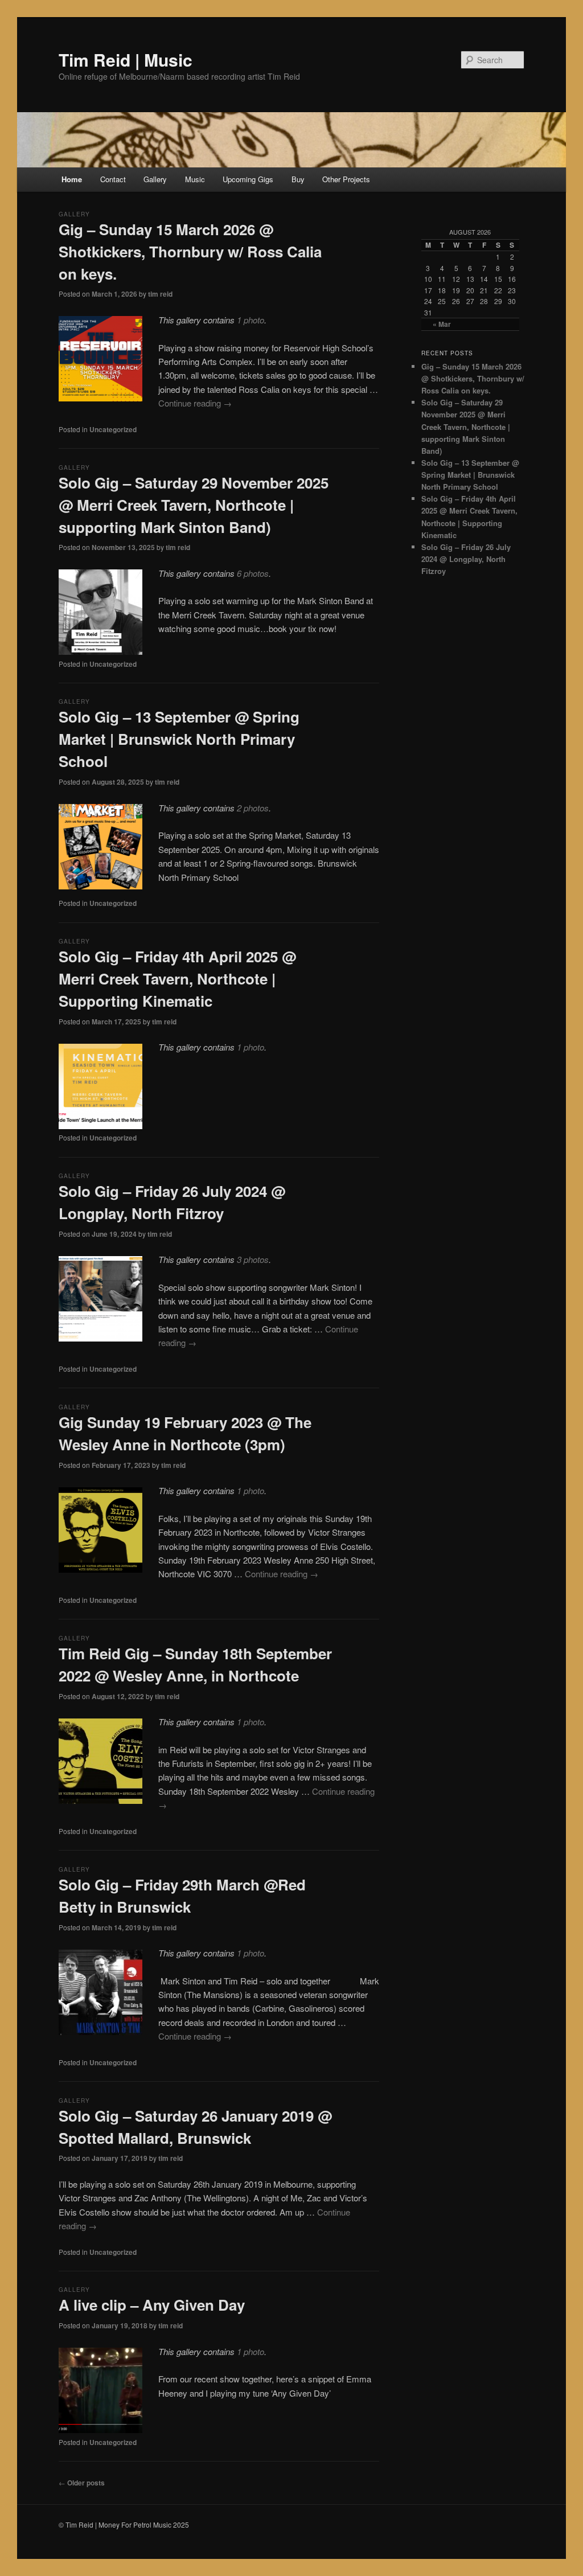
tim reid (160, 294)
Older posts (82, 2483)
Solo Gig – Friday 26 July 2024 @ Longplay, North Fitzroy (466, 559)
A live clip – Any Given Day (152, 2305)
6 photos (253, 573)
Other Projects (346, 179)
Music (195, 179)
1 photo (251, 320)
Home (72, 179)
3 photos (253, 1259)
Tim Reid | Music (126, 60)
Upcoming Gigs (248, 179)
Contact (113, 179)
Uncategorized (113, 429)
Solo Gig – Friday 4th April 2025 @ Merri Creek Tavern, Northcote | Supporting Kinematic (177, 979)
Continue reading (195, 403)
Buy (298, 179)
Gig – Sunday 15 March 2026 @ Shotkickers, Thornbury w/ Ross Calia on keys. (190, 251)
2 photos (253, 808)
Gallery (155, 179)
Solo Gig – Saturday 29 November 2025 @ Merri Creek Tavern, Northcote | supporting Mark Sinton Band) (194, 505)
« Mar (442, 324)
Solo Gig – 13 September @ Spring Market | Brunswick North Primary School (179, 739)
